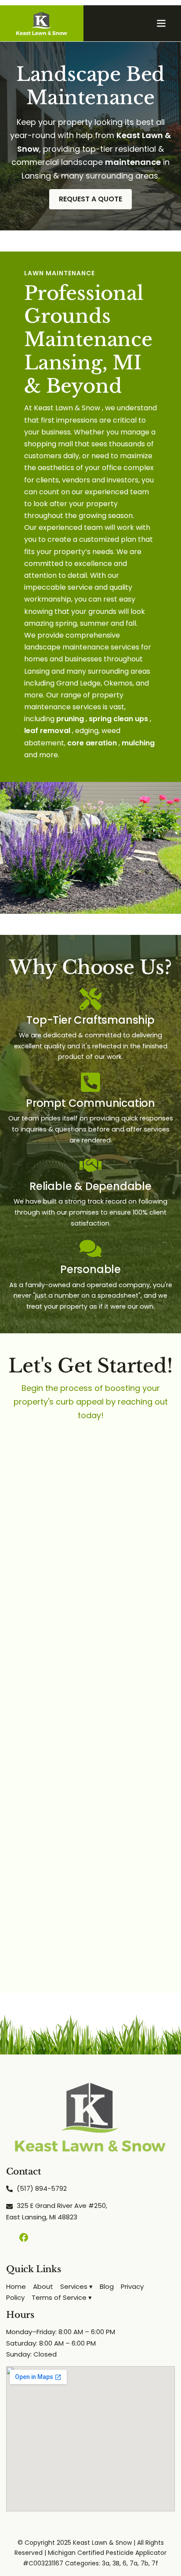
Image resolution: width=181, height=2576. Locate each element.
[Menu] (161, 23)
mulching (138, 743)
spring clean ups (118, 719)
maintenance (133, 162)
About (43, 2286)
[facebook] (24, 2237)
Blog (107, 2286)
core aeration (92, 743)
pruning (70, 719)
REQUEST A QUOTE (90, 199)
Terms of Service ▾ (62, 2297)
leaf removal (47, 731)
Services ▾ (76, 2286)
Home (16, 2286)
